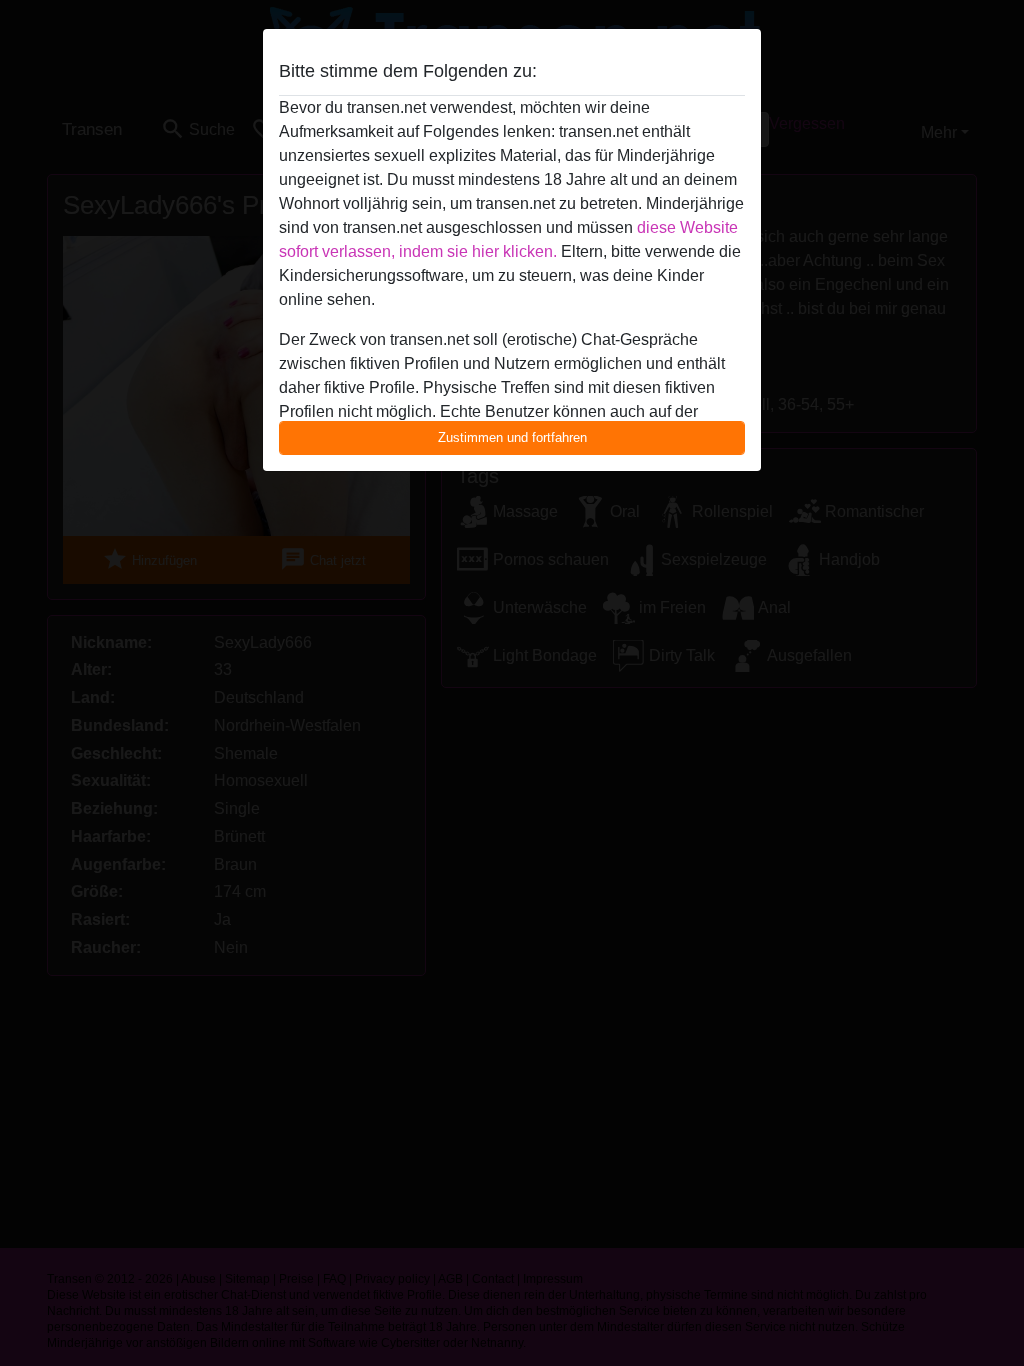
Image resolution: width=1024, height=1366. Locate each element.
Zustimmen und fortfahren (512, 437)
